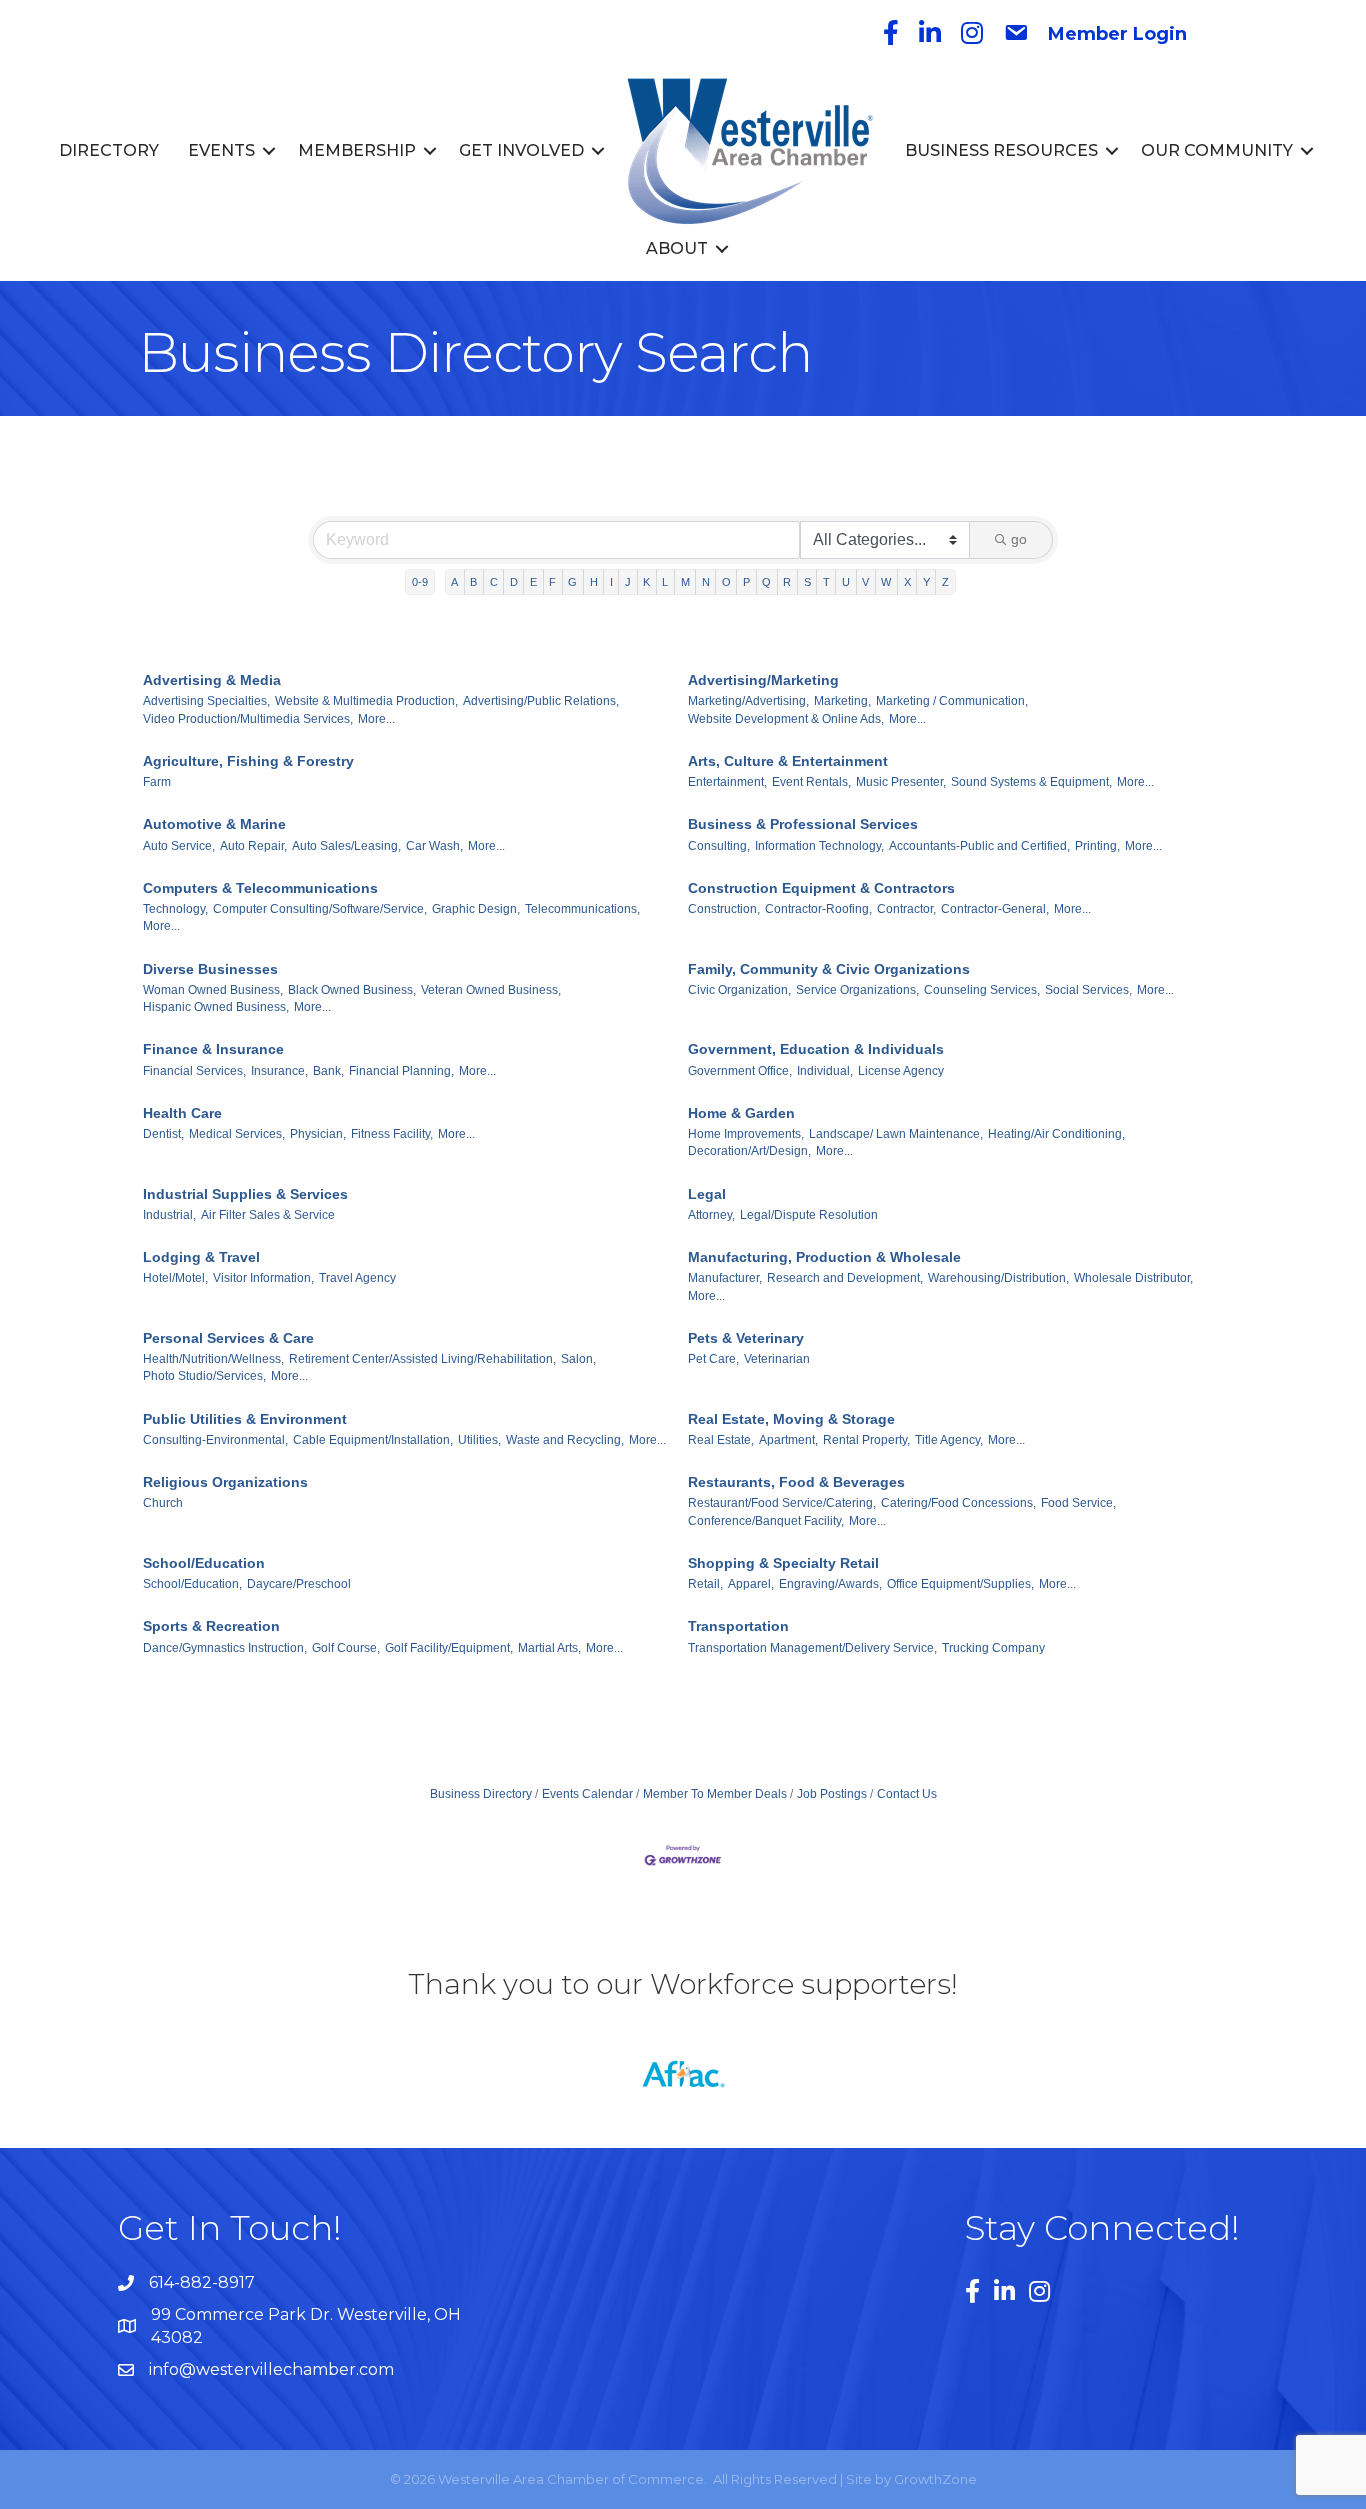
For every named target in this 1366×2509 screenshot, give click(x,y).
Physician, (318, 1134)
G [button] (572, 582)
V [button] (865, 582)
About (677, 248)
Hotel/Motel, (175, 1278)
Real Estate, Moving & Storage (791, 1419)
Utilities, (479, 1440)
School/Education (204, 1563)
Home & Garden (741, 1113)
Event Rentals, (811, 782)
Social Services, (1088, 990)
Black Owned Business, (352, 990)
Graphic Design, (476, 909)
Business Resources (1001, 150)
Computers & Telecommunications (260, 888)
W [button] (886, 582)
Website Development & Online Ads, (786, 719)
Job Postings (832, 1794)
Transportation (738, 1626)
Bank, (328, 1071)
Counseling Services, (982, 990)
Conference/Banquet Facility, (766, 1521)
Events (221, 150)
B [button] (473, 582)
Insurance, (279, 1071)
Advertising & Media (212, 680)
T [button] (826, 582)
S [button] (807, 582)
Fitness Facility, (392, 1134)
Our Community (1217, 150)
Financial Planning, (401, 1071)
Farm (157, 782)
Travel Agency (357, 1278)
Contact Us (907, 1794)
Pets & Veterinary (746, 1338)
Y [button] (926, 582)
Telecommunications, (582, 909)
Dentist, (163, 1134)
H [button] (594, 582)
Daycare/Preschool (299, 1584)
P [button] (746, 582)
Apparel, (751, 1584)
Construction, (724, 909)
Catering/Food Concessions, (958, 1503)
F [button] (552, 582)
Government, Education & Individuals (816, 1049)
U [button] (846, 582)
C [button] (494, 582)
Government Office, (740, 1071)
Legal (707, 1194)
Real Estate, (721, 1440)
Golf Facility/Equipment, (449, 1648)
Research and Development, (845, 1278)
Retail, (705, 1584)
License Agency (901, 1071)
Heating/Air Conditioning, (1056, 1134)
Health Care (182, 1113)
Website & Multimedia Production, (366, 701)
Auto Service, (179, 846)
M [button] (685, 582)
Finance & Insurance (213, 1049)
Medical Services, (237, 1134)
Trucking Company (993, 1648)
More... (376, 719)
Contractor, (906, 909)
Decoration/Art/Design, (749, 1151)
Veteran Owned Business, (491, 990)
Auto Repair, (253, 846)
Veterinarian (777, 1359)
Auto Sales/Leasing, (346, 846)
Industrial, (169, 1215)
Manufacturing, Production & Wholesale (824, 1257)
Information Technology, (819, 846)
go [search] (1019, 539)
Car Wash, (434, 846)
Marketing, (842, 701)
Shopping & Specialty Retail (783, 1563)
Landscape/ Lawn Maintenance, (896, 1134)
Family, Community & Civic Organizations (829, 969)
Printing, (1097, 846)
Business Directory (481, 1794)
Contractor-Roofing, (818, 909)
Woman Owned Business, (213, 990)
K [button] (646, 582)
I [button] (611, 582)
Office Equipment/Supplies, (960, 1584)
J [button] (628, 582)
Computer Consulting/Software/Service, (320, 909)
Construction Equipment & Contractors (821, 888)
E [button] (533, 582)
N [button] (706, 582)
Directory (109, 150)
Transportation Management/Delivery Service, (812, 1648)
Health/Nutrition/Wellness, (213, 1359)
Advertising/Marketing (763, 680)
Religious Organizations (225, 1482)
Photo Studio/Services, (204, 1376)
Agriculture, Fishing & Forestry (248, 761)
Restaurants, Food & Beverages (796, 1482)
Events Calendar (587, 1794)
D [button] (514, 582)
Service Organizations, (857, 990)
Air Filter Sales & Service (268, 1215)
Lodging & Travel (201, 1257)
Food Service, (1078, 1503)
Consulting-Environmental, (215, 1440)
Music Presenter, (901, 782)
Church (163, 1503)
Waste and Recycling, (565, 1440)
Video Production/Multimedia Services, (248, 719)
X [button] (907, 582)
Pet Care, (713, 1359)
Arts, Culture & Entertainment (788, 761)
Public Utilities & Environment (245, 1419)
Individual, (825, 1071)
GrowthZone (935, 2479)
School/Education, (192, 1584)
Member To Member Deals (715, 1794)
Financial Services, (194, 1071)
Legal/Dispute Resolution (809, 1215)
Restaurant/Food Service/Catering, (782, 1503)
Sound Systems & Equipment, (1031, 782)
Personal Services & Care (228, 1338)
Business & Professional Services (803, 824)
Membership (357, 150)
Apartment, (788, 1440)
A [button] (454, 582)
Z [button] (945, 582)
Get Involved (521, 150)
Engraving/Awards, (830, 1584)
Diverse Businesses (210, 969)
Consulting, (719, 846)
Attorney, (711, 1215)
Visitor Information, (263, 1278)
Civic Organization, (739, 990)
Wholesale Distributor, (1133, 1278)
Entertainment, (727, 782)
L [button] (665, 582)
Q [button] (766, 582)
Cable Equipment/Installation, (373, 1440)
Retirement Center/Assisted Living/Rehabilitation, (422, 1359)
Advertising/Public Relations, (541, 701)
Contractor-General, (995, 909)
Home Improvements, (746, 1134)
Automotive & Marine (214, 824)
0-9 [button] (420, 582)
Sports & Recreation (211, 1626)
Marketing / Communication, (952, 701)
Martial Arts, (549, 1648)
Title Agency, (949, 1440)
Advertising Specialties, (206, 701)
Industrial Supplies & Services (245, 1194)
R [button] (787, 582)
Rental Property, (866, 1440)
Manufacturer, (725, 1278)
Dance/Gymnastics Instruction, (225, 1648)
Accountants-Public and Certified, (979, 846)
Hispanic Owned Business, (216, 1007)
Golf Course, (346, 1648)
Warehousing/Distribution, (998, 1278)
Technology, (175, 909)
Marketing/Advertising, (748, 701)
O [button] (726, 582)
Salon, (578, 1359)
